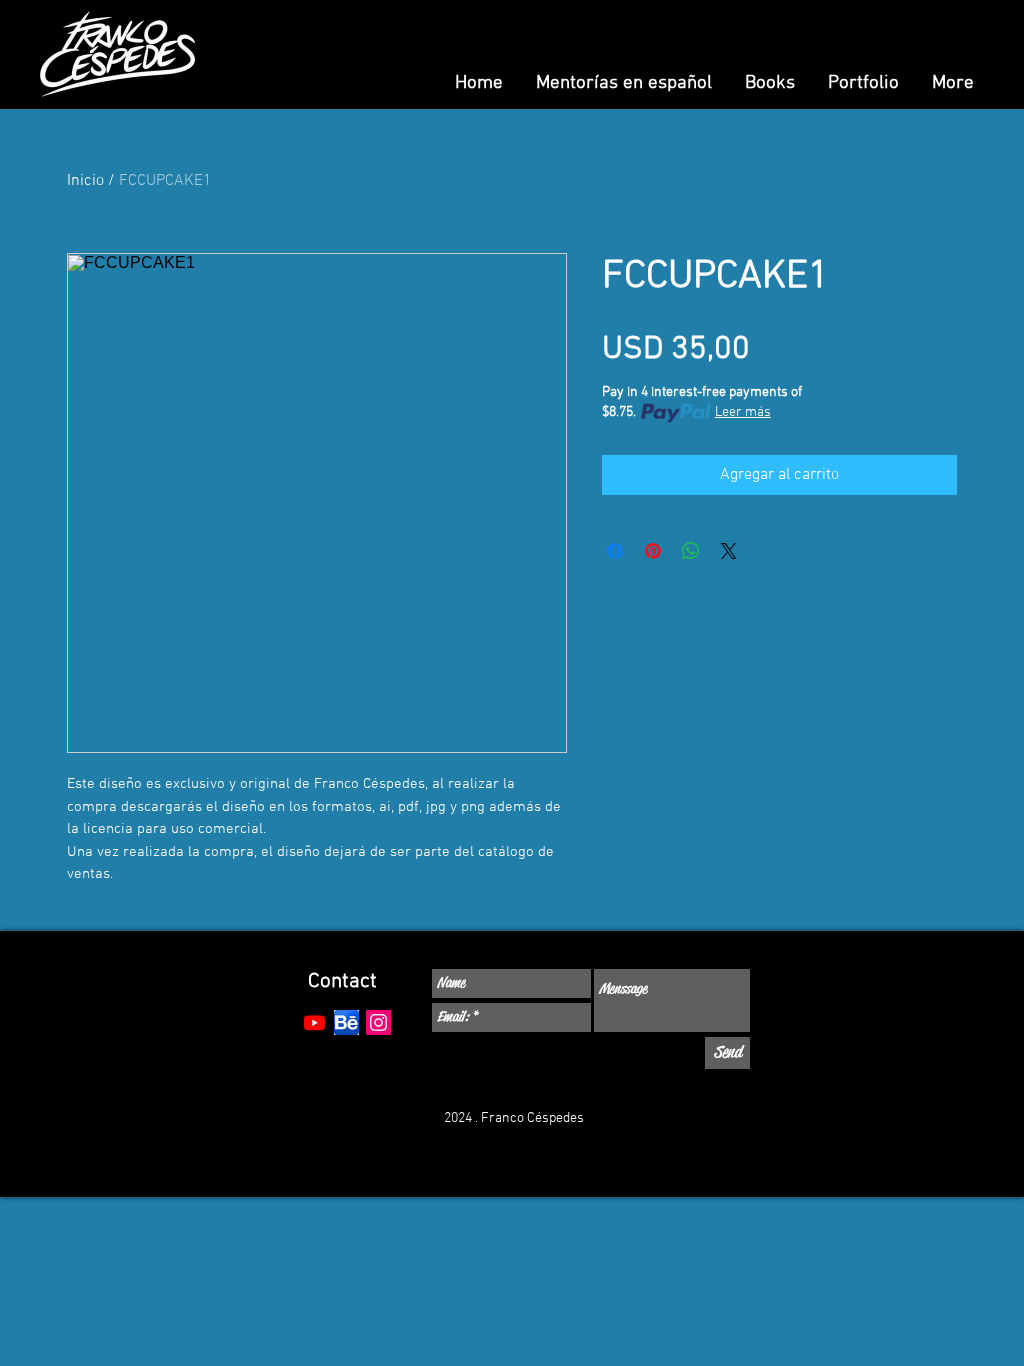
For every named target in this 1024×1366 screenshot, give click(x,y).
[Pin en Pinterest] (653, 551)
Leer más (743, 412)
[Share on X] (729, 551)
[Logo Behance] (346, 1022)
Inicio (85, 181)
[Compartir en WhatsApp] (691, 551)
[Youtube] (314, 1022)
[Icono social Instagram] (378, 1022)
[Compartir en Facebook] (615, 551)
